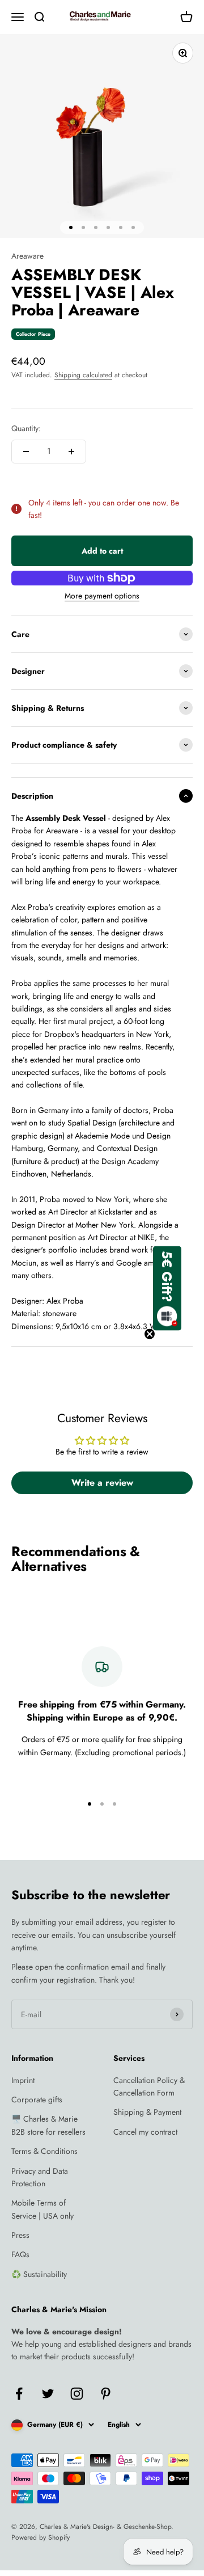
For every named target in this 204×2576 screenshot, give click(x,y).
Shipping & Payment (147, 2112)
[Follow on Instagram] (77, 2394)
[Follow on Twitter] (48, 2394)
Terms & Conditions (44, 2151)
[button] (167, 1288)
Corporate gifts (37, 2099)
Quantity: (26, 428)
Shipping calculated (83, 375)
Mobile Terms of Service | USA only (42, 2209)
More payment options (102, 596)
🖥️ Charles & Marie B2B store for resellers (48, 2125)
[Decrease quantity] (26, 452)
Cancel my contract (145, 2132)
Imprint (23, 2080)
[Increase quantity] (71, 452)
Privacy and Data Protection (40, 2177)
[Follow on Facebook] (19, 2394)
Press (20, 2235)
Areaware (27, 256)
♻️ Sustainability (39, 2274)
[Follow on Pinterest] (106, 2394)
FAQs (20, 2254)
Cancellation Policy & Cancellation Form (149, 2086)
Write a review (102, 1483)
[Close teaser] (150, 1334)
